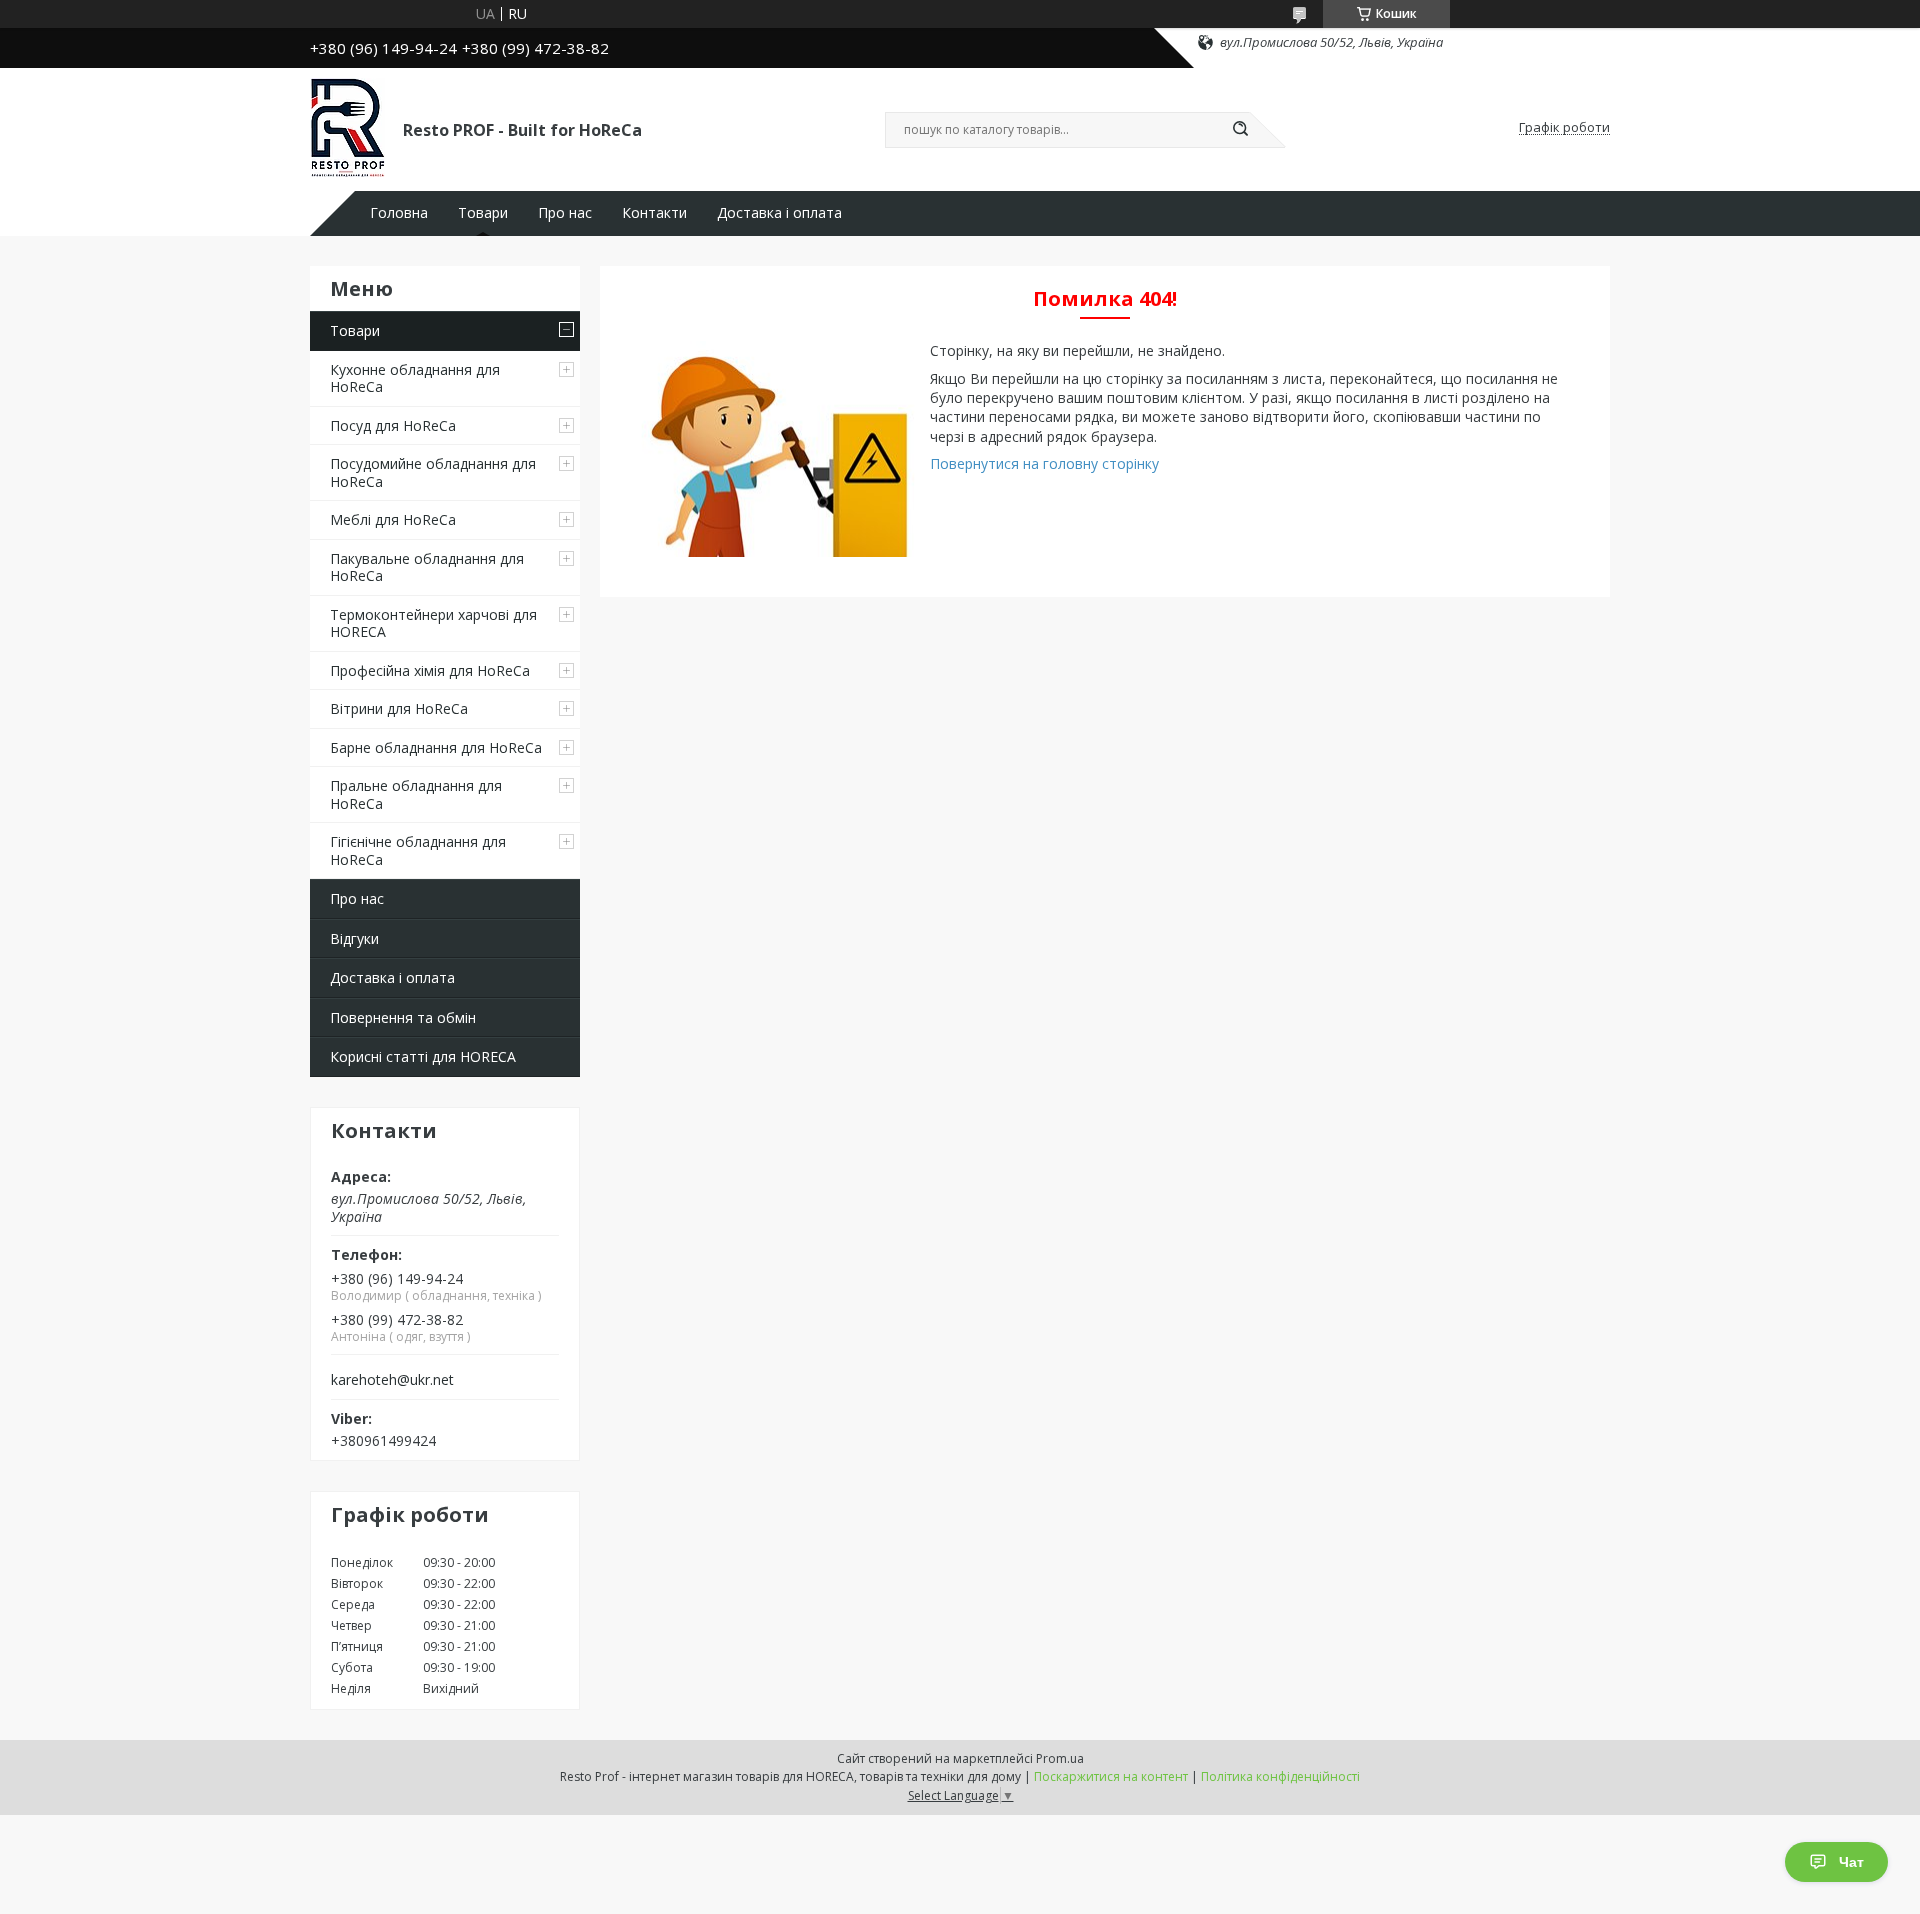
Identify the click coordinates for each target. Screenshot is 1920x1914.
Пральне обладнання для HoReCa (416, 794)
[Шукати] (1240, 130)
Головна (399, 213)
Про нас (565, 213)
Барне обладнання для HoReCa (436, 747)
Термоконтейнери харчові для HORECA (433, 623)
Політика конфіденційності (1280, 1776)
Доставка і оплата (779, 213)
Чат (1851, 1862)
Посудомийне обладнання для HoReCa (433, 472)
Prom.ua (1060, 1758)
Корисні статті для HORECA (423, 1056)
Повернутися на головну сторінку (1044, 463)
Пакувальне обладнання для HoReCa (427, 567)
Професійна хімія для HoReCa (430, 670)
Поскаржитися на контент (1111, 1776)
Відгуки (354, 938)
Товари (483, 213)
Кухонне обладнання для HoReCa (415, 378)
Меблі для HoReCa (393, 519)
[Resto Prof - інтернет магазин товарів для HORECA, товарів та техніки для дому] (347, 128)
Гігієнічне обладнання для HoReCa (418, 850)
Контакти (654, 213)
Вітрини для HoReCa (399, 708)
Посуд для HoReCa (393, 425)
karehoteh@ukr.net (392, 1380)
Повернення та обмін (403, 1017)
